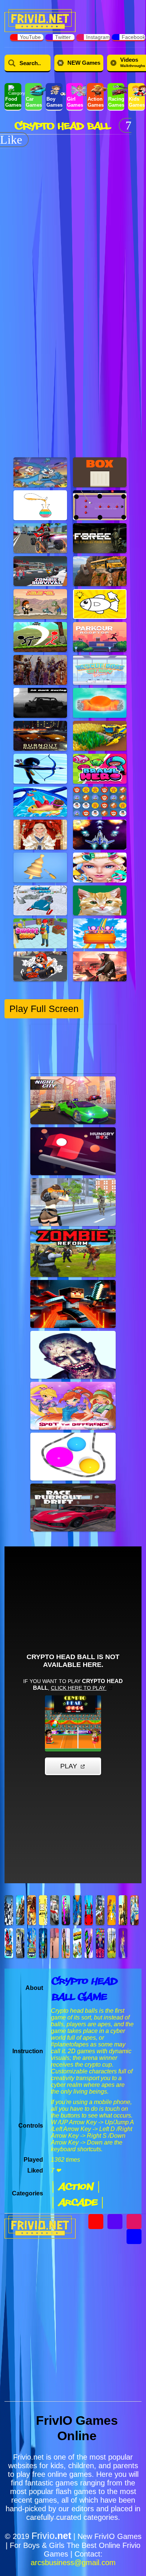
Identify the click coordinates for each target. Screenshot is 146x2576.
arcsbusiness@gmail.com (73, 2563)
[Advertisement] (73, 220)
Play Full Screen (44, 1009)
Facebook (133, 37)
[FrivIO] (40, 20)
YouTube (30, 37)
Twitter (63, 37)
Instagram (98, 37)
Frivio (51, 2536)
